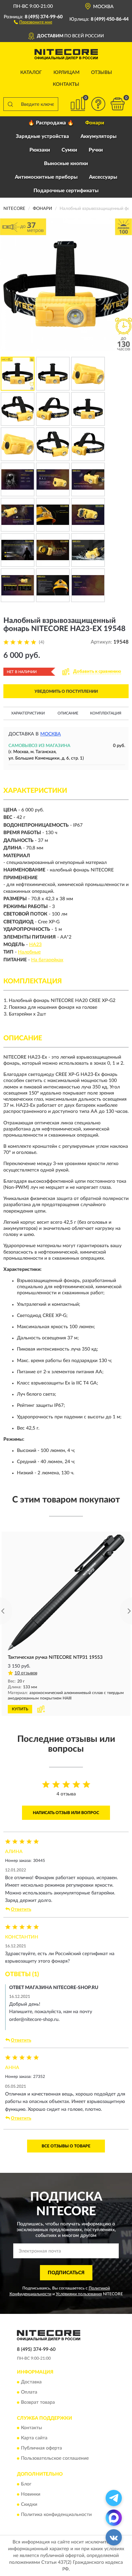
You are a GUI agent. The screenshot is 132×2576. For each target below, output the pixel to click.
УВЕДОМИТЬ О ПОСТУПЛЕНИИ (66, 691)
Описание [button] (68, 713)
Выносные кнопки (66, 164)
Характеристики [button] (28, 713)
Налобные (29, 952)
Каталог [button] (31, 73)
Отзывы (102, 73)
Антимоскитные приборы (46, 177)
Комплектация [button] (106, 713)
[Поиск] (10, 104)
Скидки (29, 2504)
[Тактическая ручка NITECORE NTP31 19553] (66, 1592)
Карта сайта (34, 2438)
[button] (33, 22)
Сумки (69, 150)
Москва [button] (51, 734)
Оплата (29, 2392)
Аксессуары (103, 177)
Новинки (31, 2494)
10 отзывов (26, 1673)
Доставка (31, 2382)
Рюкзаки (40, 150)
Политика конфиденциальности (56, 2515)
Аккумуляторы (98, 136)
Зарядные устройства (42, 136)
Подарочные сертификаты (66, 191)
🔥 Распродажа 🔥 (51, 123)
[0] (117, 104)
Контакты (66, 84)
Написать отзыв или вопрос (66, 1813)
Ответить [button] (21, 1910)
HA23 (35, 945)
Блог (26, 2484)
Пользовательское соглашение (55, 2459)
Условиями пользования (79, 2294)
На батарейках (47, 960)
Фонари (95, 123)
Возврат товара (38, 2402)
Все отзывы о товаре (66, 2146)
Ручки (96, 150)
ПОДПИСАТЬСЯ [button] (66, 2273)
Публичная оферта (41, 2449)
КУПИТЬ (20, 1709)
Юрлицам (67, 73)
